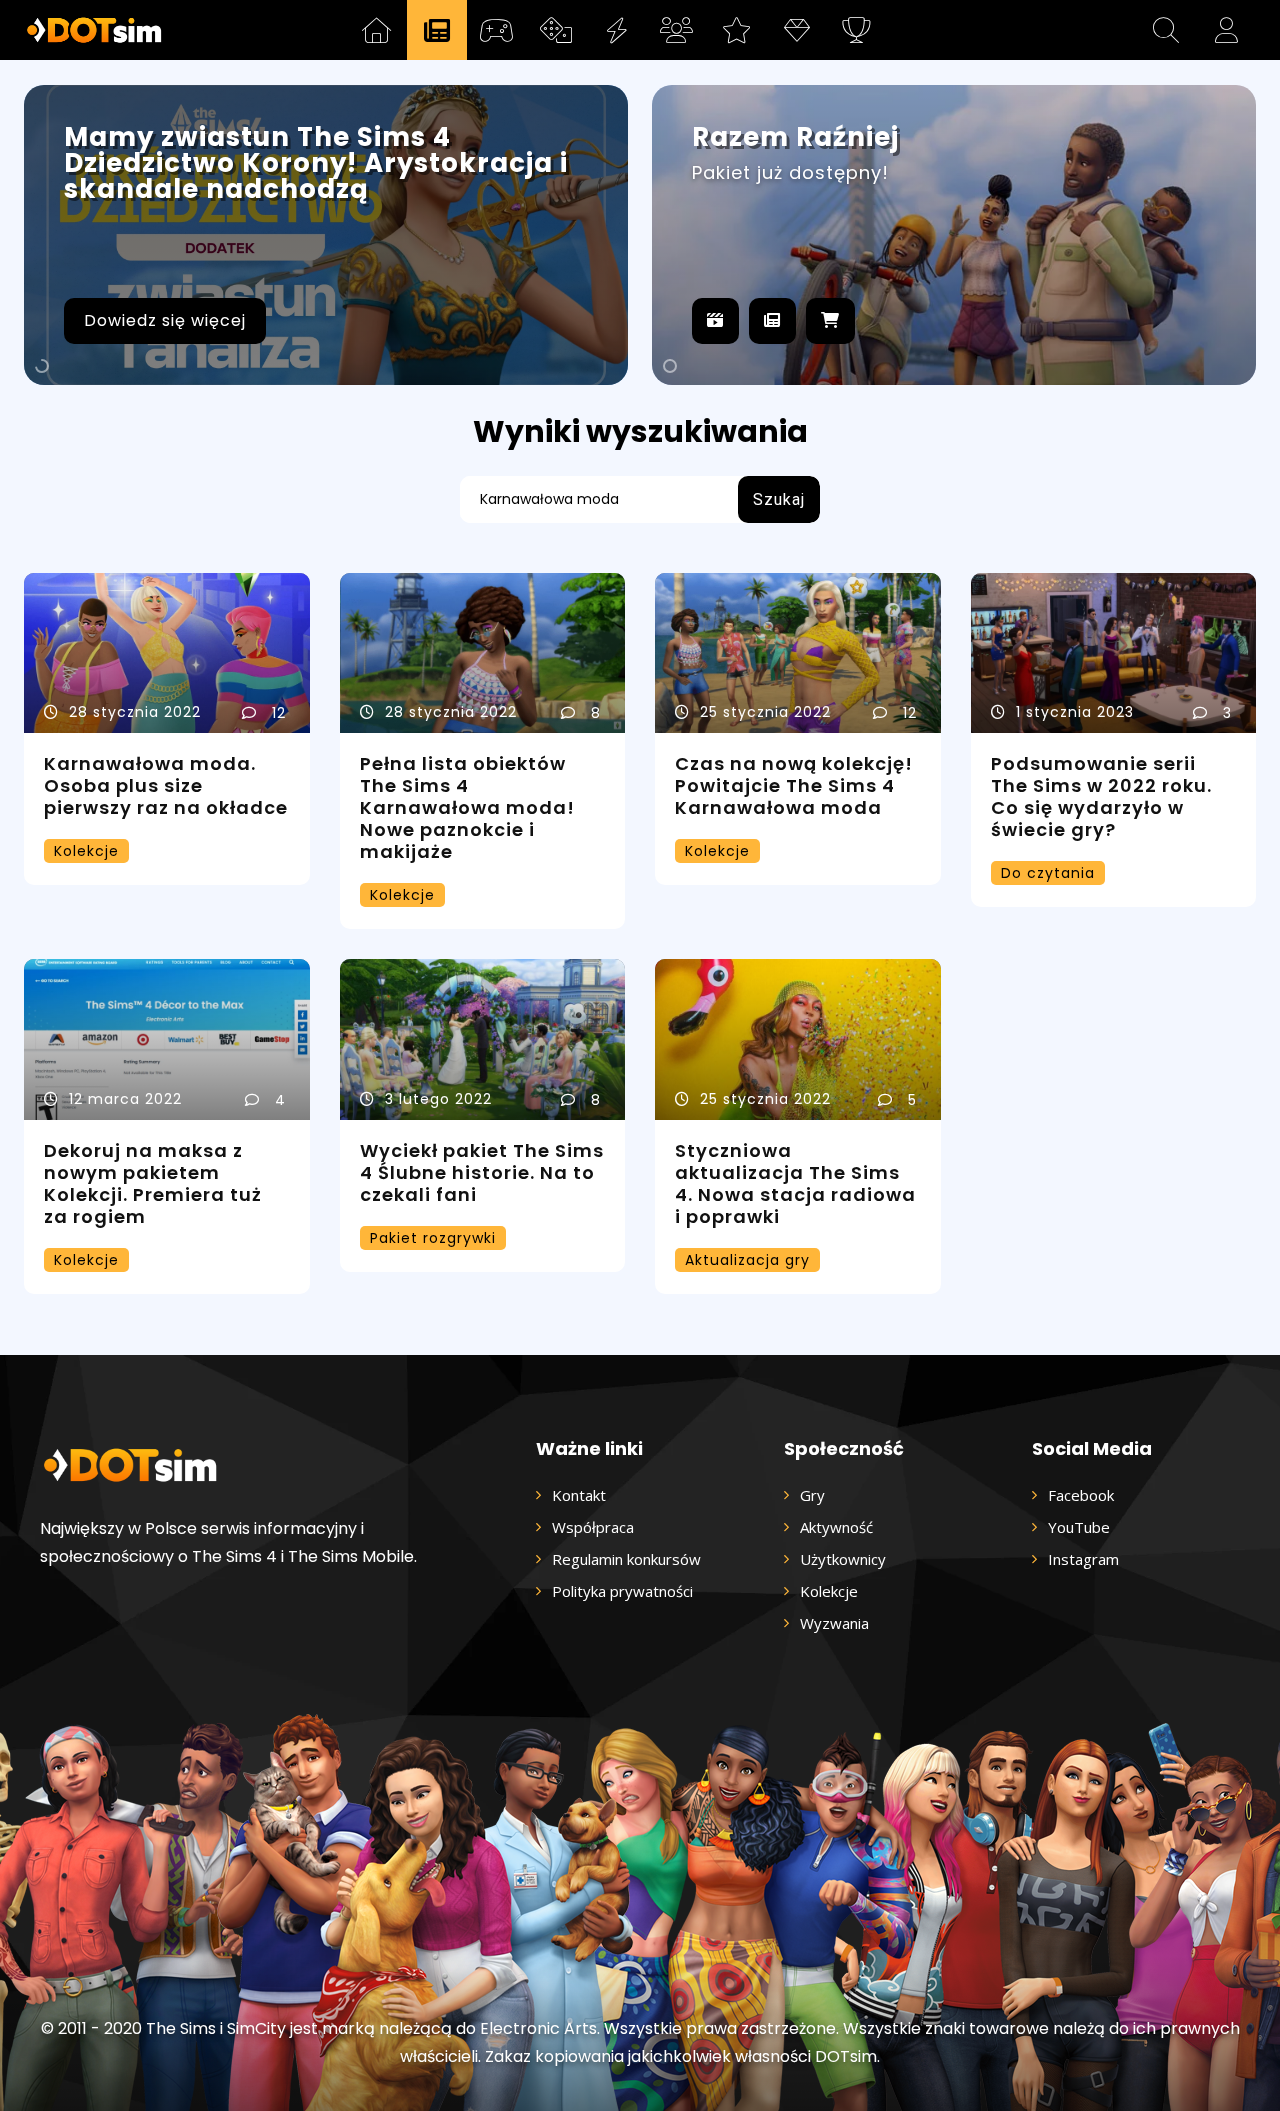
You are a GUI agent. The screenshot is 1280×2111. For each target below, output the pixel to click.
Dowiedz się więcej (165, 320)
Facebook (1081, 1495)
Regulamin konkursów (626, 1559)
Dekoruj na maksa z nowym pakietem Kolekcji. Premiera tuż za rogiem (153, 1183)
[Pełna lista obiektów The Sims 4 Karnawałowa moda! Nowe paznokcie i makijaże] (483, 653)
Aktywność (836, 1527)
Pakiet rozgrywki (433, 1238)
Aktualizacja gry (747, 1260)
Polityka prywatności (622, 1591)
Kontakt (579, 1495)
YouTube (1079, 1527)
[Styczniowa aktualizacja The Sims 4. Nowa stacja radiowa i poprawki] (798, 1039)
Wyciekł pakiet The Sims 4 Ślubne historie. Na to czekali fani (482, 1172)
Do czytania (1048, 873)
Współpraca (593, 1527)
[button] (1166, 30)
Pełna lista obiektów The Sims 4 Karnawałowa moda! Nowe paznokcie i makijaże (467, 807)
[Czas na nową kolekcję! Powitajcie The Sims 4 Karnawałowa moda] (798, 653)
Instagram (1083, 1559)
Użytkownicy (843, 1559)
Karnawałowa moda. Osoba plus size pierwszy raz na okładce (166, 785)
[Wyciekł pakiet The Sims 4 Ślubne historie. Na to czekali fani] (483, 1039)
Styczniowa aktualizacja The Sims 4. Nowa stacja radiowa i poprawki (795, 1183)
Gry (812, 1495)
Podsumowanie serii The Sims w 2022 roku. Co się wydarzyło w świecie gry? (1101, 796)
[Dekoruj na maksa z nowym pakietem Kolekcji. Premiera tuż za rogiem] (167, 1039)
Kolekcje (86, 851)
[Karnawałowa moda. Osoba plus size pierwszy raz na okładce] (167, 653)
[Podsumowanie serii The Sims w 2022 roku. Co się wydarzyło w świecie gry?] (1114, 653)
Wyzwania (834, 1623)
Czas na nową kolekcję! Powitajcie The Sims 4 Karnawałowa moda (794, 785)
